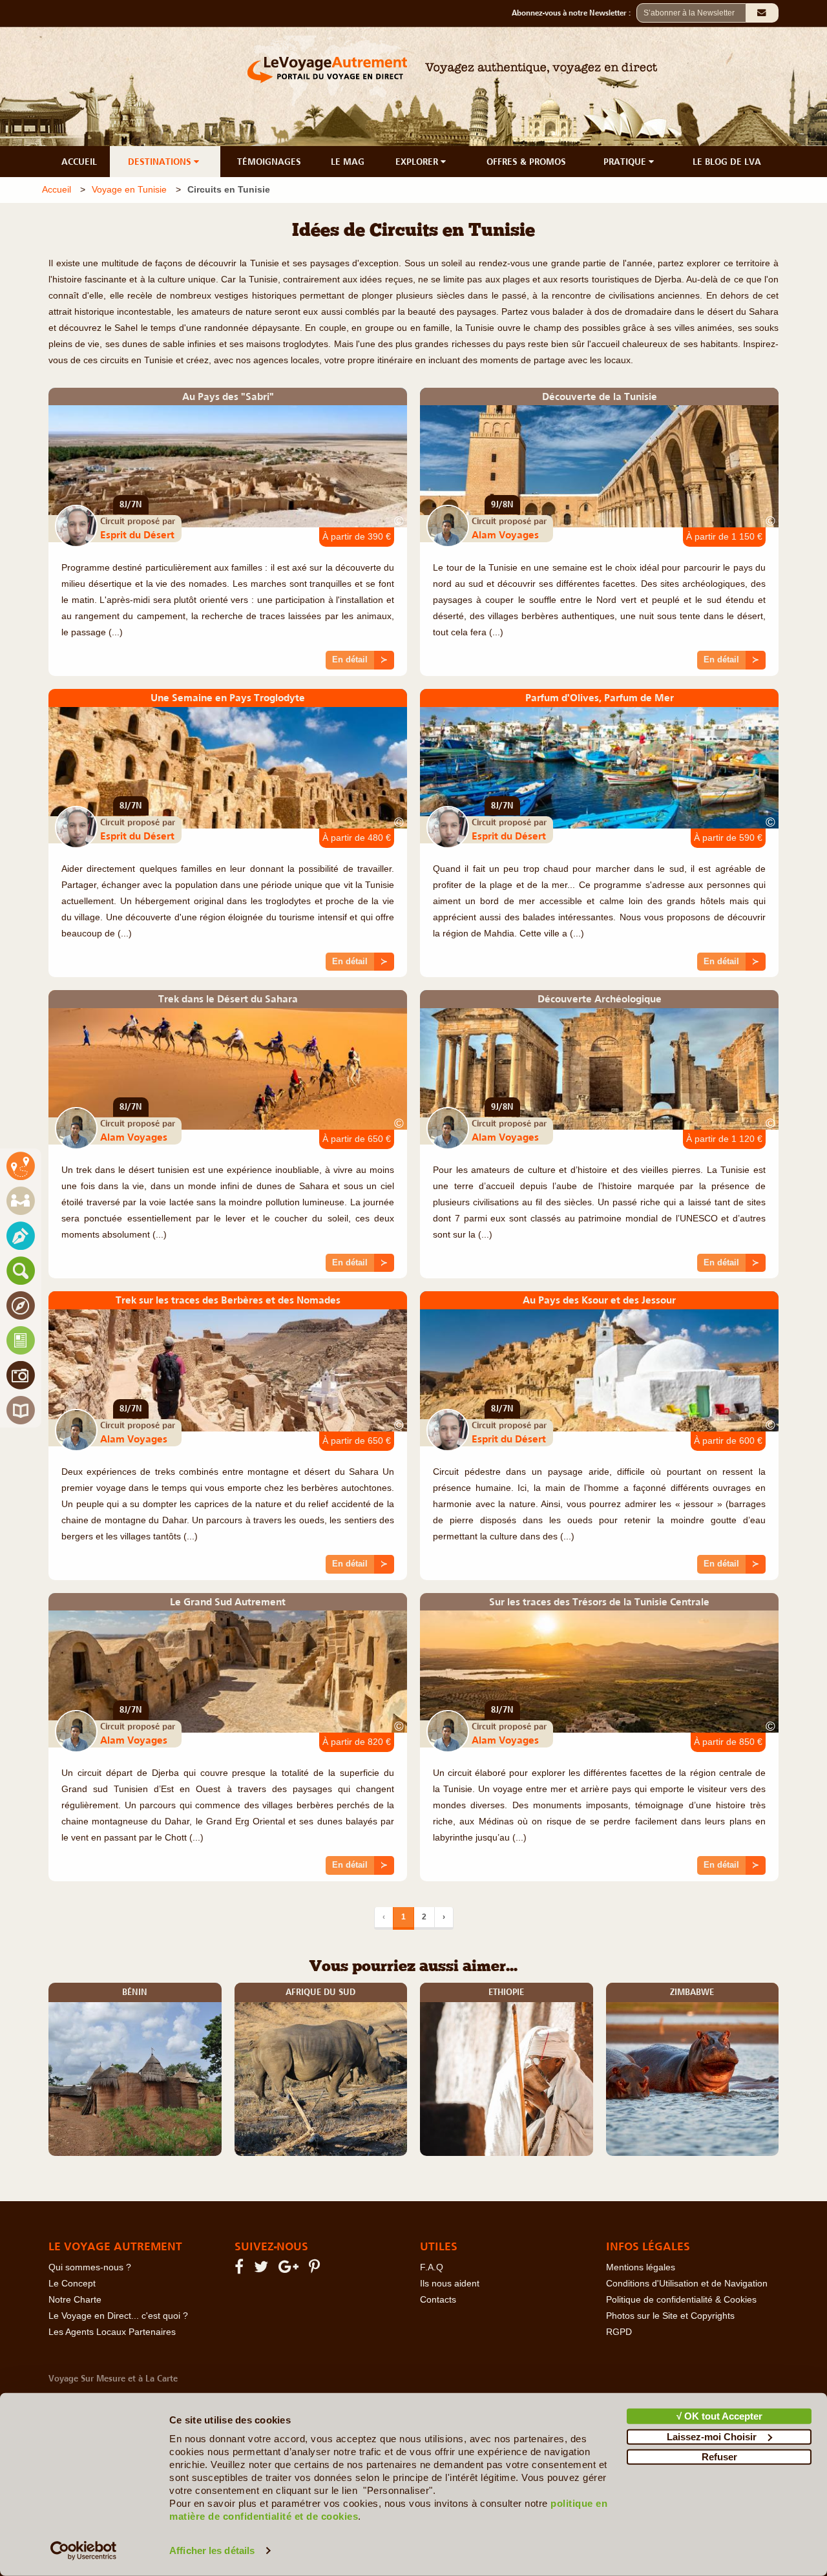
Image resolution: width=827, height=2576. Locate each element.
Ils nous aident (450, 2284)
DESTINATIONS (161, 162)
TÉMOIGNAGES (269, 162)
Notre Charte (75, 2300)
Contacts (438, 2300)
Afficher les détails (212, 2550)
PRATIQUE (626, 162)
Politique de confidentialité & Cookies (681, 2300)
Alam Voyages (505, 534)
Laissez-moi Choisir (712, 2436)
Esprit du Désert (137, 534)
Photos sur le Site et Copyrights (670, 2316)
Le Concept (72, 2284)
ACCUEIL (79, 162)
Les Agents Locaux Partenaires (112, 2332)
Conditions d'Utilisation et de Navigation (687, 2284)
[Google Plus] (290, 2269)
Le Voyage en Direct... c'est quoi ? (118, 2316)
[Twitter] (263, 2269)
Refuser (719, 2457)
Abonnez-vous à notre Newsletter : (574, 13)
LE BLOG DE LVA (727, 162)
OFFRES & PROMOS (526, 162)
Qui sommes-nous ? (90, 2267)
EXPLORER (418, 162)
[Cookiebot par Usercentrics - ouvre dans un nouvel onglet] (84, 2551)
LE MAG (348, 162)
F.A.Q (432, 2267)
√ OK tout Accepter (719, 2416)
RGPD (619, 2332)
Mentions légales (641, 2267)
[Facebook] (241, 2269)
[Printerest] (316, 2269)
